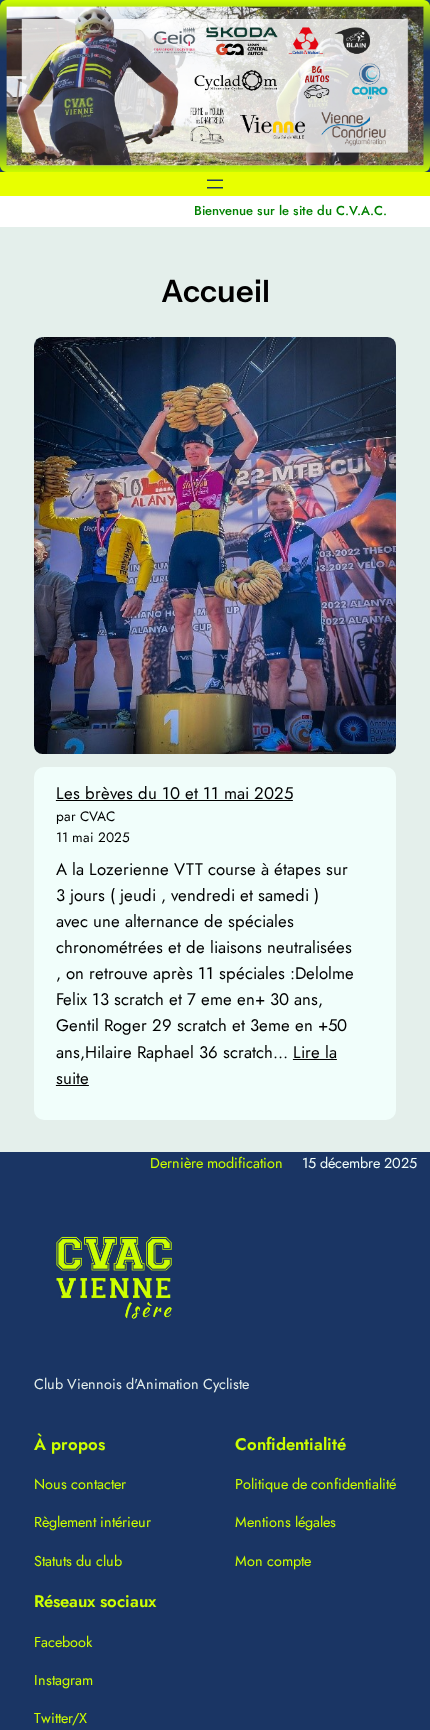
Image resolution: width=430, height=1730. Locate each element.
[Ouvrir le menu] (215, 184)
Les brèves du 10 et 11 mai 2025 (174, 793)
